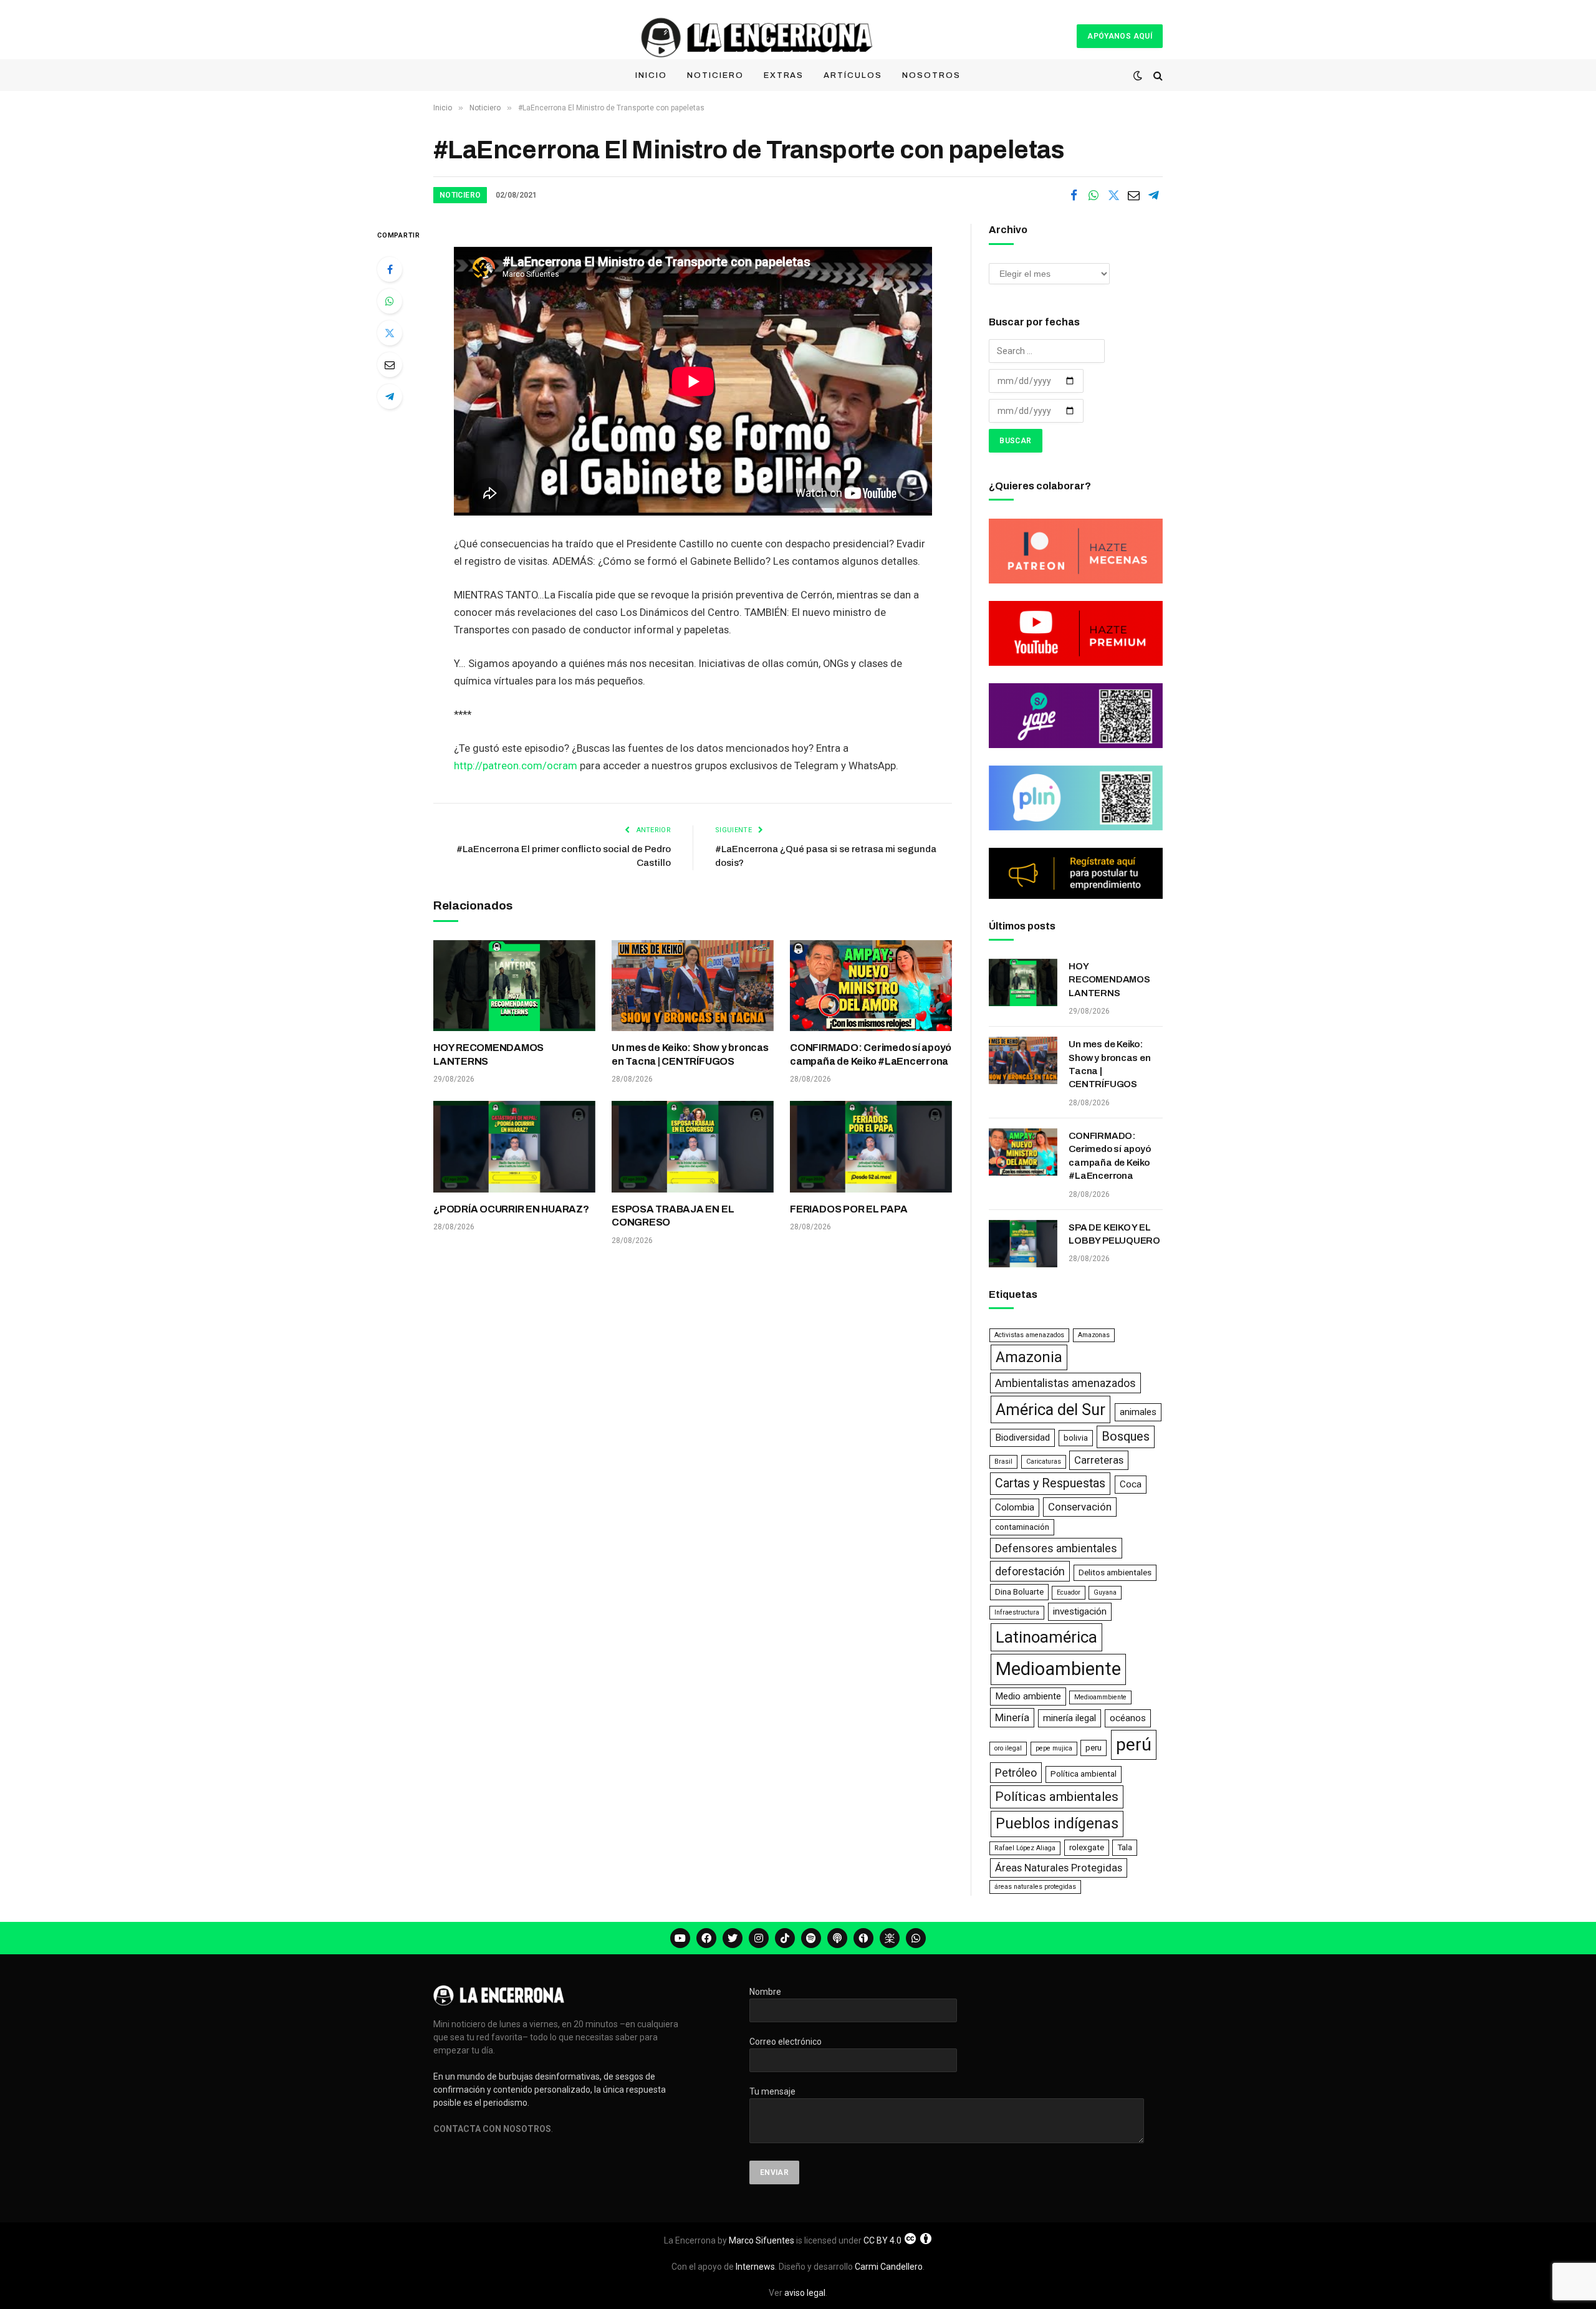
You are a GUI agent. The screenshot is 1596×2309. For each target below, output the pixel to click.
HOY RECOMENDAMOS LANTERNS (488, 1054)
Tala (1125, 1847)
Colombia (1015, 1507)
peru (1094, 1748)
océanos (1128, 1718)
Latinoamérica (1046, 1637)
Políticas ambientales (1057, 1797)
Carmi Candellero (889, 2267)
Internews (755, 2267)
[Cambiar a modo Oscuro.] (1138, 75)
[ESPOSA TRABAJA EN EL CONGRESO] (693, 1146)
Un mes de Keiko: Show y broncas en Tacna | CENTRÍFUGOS (690, 1054)
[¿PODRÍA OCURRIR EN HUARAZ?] (514, 1146)
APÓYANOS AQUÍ (1120, 36)
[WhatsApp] (390, 301)
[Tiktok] (785, 1938)
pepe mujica (1054, 1748)
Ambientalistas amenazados (1065, 1383)
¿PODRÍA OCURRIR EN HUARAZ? (511, 1209)
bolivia (1076, 1438)
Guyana (1105, 1592)
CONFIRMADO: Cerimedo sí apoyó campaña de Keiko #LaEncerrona (871, 1054)
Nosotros (931, 75)
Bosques (1126, 1437)
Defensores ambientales (1056, 1548)
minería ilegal (1070, 1718)
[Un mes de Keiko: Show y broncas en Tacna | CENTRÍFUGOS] (693, 986)
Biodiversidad (1022, 1438)
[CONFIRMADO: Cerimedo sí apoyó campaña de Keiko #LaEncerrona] (871, 986)
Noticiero (715, 75)
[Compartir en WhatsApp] (1094, 195)
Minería (1012, 1717)
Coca (1131, 1484)
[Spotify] (811, 1938)
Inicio (651, 75)
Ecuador (1069, 1592)
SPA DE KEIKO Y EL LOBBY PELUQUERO (1114, 1234)
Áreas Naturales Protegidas (1059, 1868)
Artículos (853, 75)
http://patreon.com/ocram (516, 766)
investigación (1080, 1611)
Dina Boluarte (1019, 1592)
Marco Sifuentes (762, 2240)
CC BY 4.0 (882, 2240)
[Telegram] (390, 396)
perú (1134, 1745)
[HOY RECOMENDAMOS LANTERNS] (514, 986)
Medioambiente (1058, 1669)
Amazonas (1094, 1335)
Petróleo (1016, 1773)
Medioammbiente (1100, 1697)
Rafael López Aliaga (1025, 1848)
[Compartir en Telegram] (1153, 195)
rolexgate (1087, 1847)
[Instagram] (759, 1938)
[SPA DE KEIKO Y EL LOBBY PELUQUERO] (1023, 1244)
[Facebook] (390, 269)
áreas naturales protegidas (1035, 1887)
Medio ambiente (1028, 1696)
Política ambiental (1084, 1774)
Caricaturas (1044, 1462)
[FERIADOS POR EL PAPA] (871, 1146)
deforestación (1030, 1571)
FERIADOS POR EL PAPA (848, 1209)
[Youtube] (680, 1938)
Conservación (1080, 1507)
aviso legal (805, 2293)
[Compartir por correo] (1133, 195)
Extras (784, 75)
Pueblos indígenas (1057, 1823)
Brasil (1003, 1462)
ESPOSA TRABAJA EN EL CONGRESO (673, 1216)
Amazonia (1029, 1357)
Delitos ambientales (1115, 1572)
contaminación (1022, 1527)
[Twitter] (390, 333)
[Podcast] (837, 1938)
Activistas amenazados (1029, 1335)
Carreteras (1099, 1460)
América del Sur (1050, 1409)
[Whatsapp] (916, 1938)
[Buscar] (1157, 76)
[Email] (390, 365)
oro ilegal (1008, 1748)
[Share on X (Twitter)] (1113, 195)
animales (1138, 1412)
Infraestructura (1017, 1612)
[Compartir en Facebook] (1074, 195)
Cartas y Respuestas (1050, 1483)
